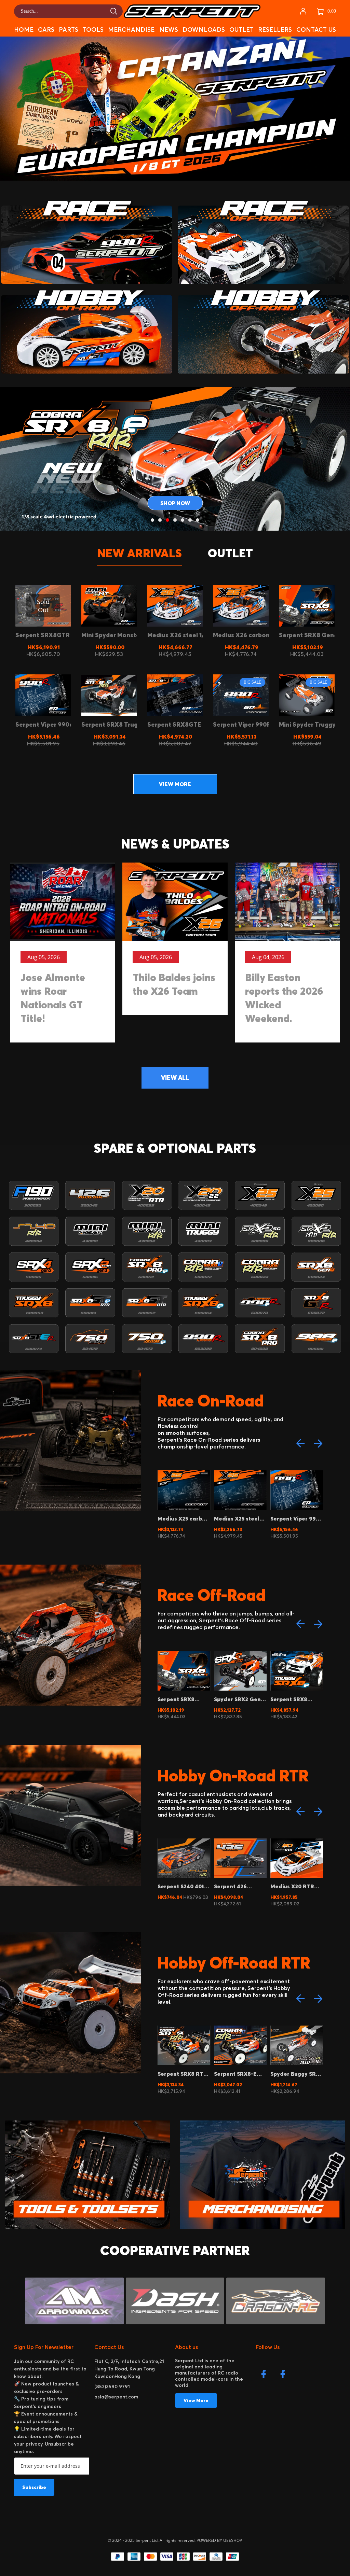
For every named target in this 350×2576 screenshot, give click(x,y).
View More (196, 2400)
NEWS (169, 30)
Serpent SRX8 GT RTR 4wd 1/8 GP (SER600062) (294, 1886)
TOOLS (93, 30)
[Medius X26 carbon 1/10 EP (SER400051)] (241, 606)
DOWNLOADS (204, 30)
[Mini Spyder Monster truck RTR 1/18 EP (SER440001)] (109, 606)
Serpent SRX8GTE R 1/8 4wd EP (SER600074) (295, 1518)
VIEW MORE (175, 784)
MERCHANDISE (131, 30)
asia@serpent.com (116, 2397)
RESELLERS (275, 30)
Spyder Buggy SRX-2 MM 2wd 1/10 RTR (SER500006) (240, 2074)
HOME (24, 30)
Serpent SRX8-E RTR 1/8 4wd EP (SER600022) (179, 2074)
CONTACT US (316, 30)
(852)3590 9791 (112, 2386)
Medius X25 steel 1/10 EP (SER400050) (180, 1518)
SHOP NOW (175, 503)
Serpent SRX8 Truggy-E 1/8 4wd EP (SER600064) (237, 1699)
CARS (46, 30)
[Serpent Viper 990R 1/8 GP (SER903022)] (241, 695)
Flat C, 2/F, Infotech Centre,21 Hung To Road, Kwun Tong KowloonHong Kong (129, 2369)
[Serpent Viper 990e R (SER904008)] (43, 695)
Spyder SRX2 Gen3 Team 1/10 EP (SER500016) (182, 1699)
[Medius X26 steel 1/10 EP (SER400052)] (175, 606)
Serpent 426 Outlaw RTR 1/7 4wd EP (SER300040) (178, 1886)
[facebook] (265, 2376)
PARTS (69, 30)
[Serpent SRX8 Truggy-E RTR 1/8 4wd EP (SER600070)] (109, 695)
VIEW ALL (175, 1077)
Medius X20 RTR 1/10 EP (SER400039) (236, 1886)
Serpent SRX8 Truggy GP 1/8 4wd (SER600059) (295, 1699)
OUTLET (241, 30)
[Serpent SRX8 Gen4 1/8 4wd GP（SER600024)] (307, 606)
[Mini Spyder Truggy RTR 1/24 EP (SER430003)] (307, 695)
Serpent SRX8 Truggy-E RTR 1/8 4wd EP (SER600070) (294, 2074)
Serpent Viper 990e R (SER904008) (240, 1518)
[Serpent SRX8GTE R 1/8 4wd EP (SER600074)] (175, 695)
